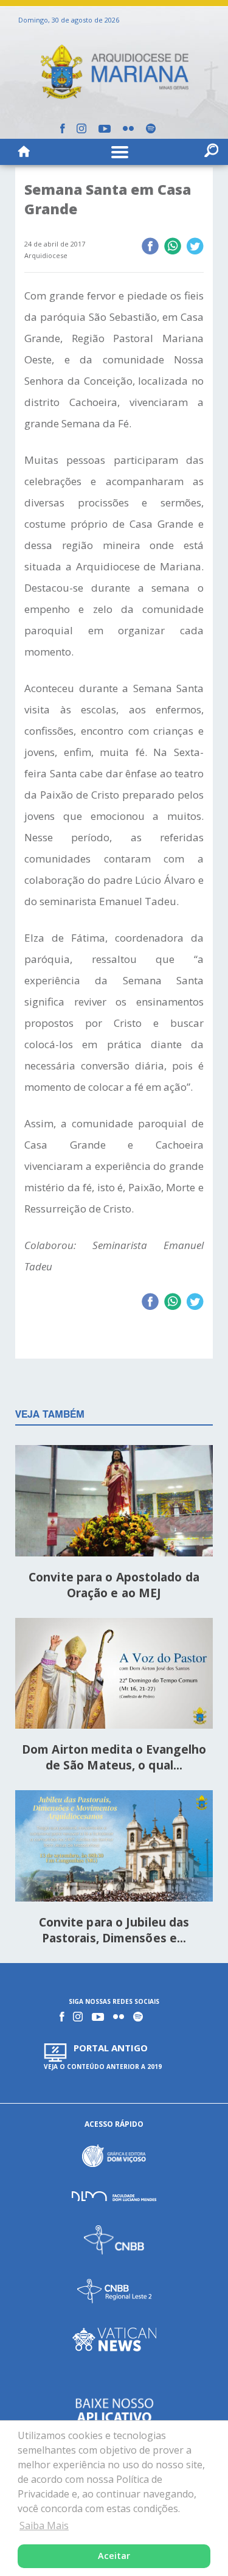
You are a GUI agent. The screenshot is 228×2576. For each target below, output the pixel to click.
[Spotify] (151, 128)
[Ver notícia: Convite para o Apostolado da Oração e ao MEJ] (114, 1503)
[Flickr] (128, 128)
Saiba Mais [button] (44, 2525)
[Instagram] (81, 128)
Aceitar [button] (114, 2556)
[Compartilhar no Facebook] (150, 247)
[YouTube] (105, 129)
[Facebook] (62, 128)
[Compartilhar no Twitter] (195, 247)
